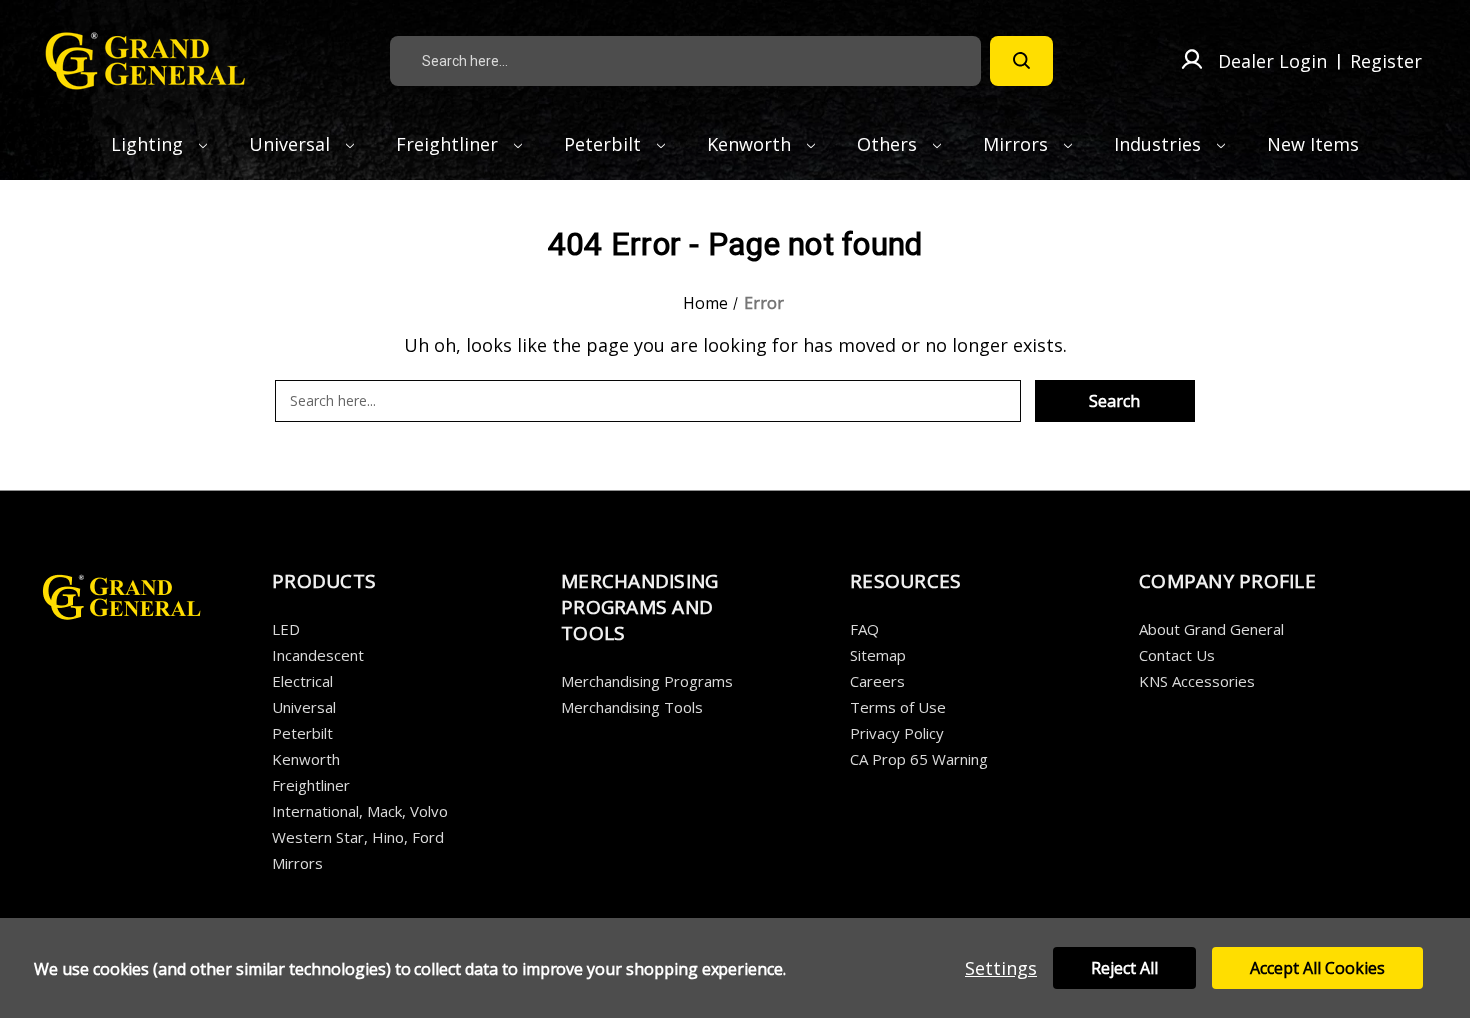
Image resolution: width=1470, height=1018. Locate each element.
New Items (1313, 144)
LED (286, 629)
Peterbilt (605, 144)
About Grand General (1211, 629)
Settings (1001, 968)
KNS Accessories (1197, 681)
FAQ (864, 629)
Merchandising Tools (632, 707)
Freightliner (449, 144)
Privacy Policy (897, 733)
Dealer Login (1272, 61)
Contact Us (1177, 655)
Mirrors (1018, 144)
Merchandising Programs (647, 681)
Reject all (1124, 968)
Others (889, 144)
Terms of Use (898, 707)
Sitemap (878, 655)
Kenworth (751, 144)
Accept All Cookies (1317, 968)
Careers (877, 681)
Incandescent (318, 655)
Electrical (302, 681)
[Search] (1021, 61)
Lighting (149, 144)
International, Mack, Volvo (360, 811)
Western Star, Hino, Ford (358, 837)
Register (1386, 61)
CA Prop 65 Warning (919, 759)
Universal (292, 144)
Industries (1160, 144)
